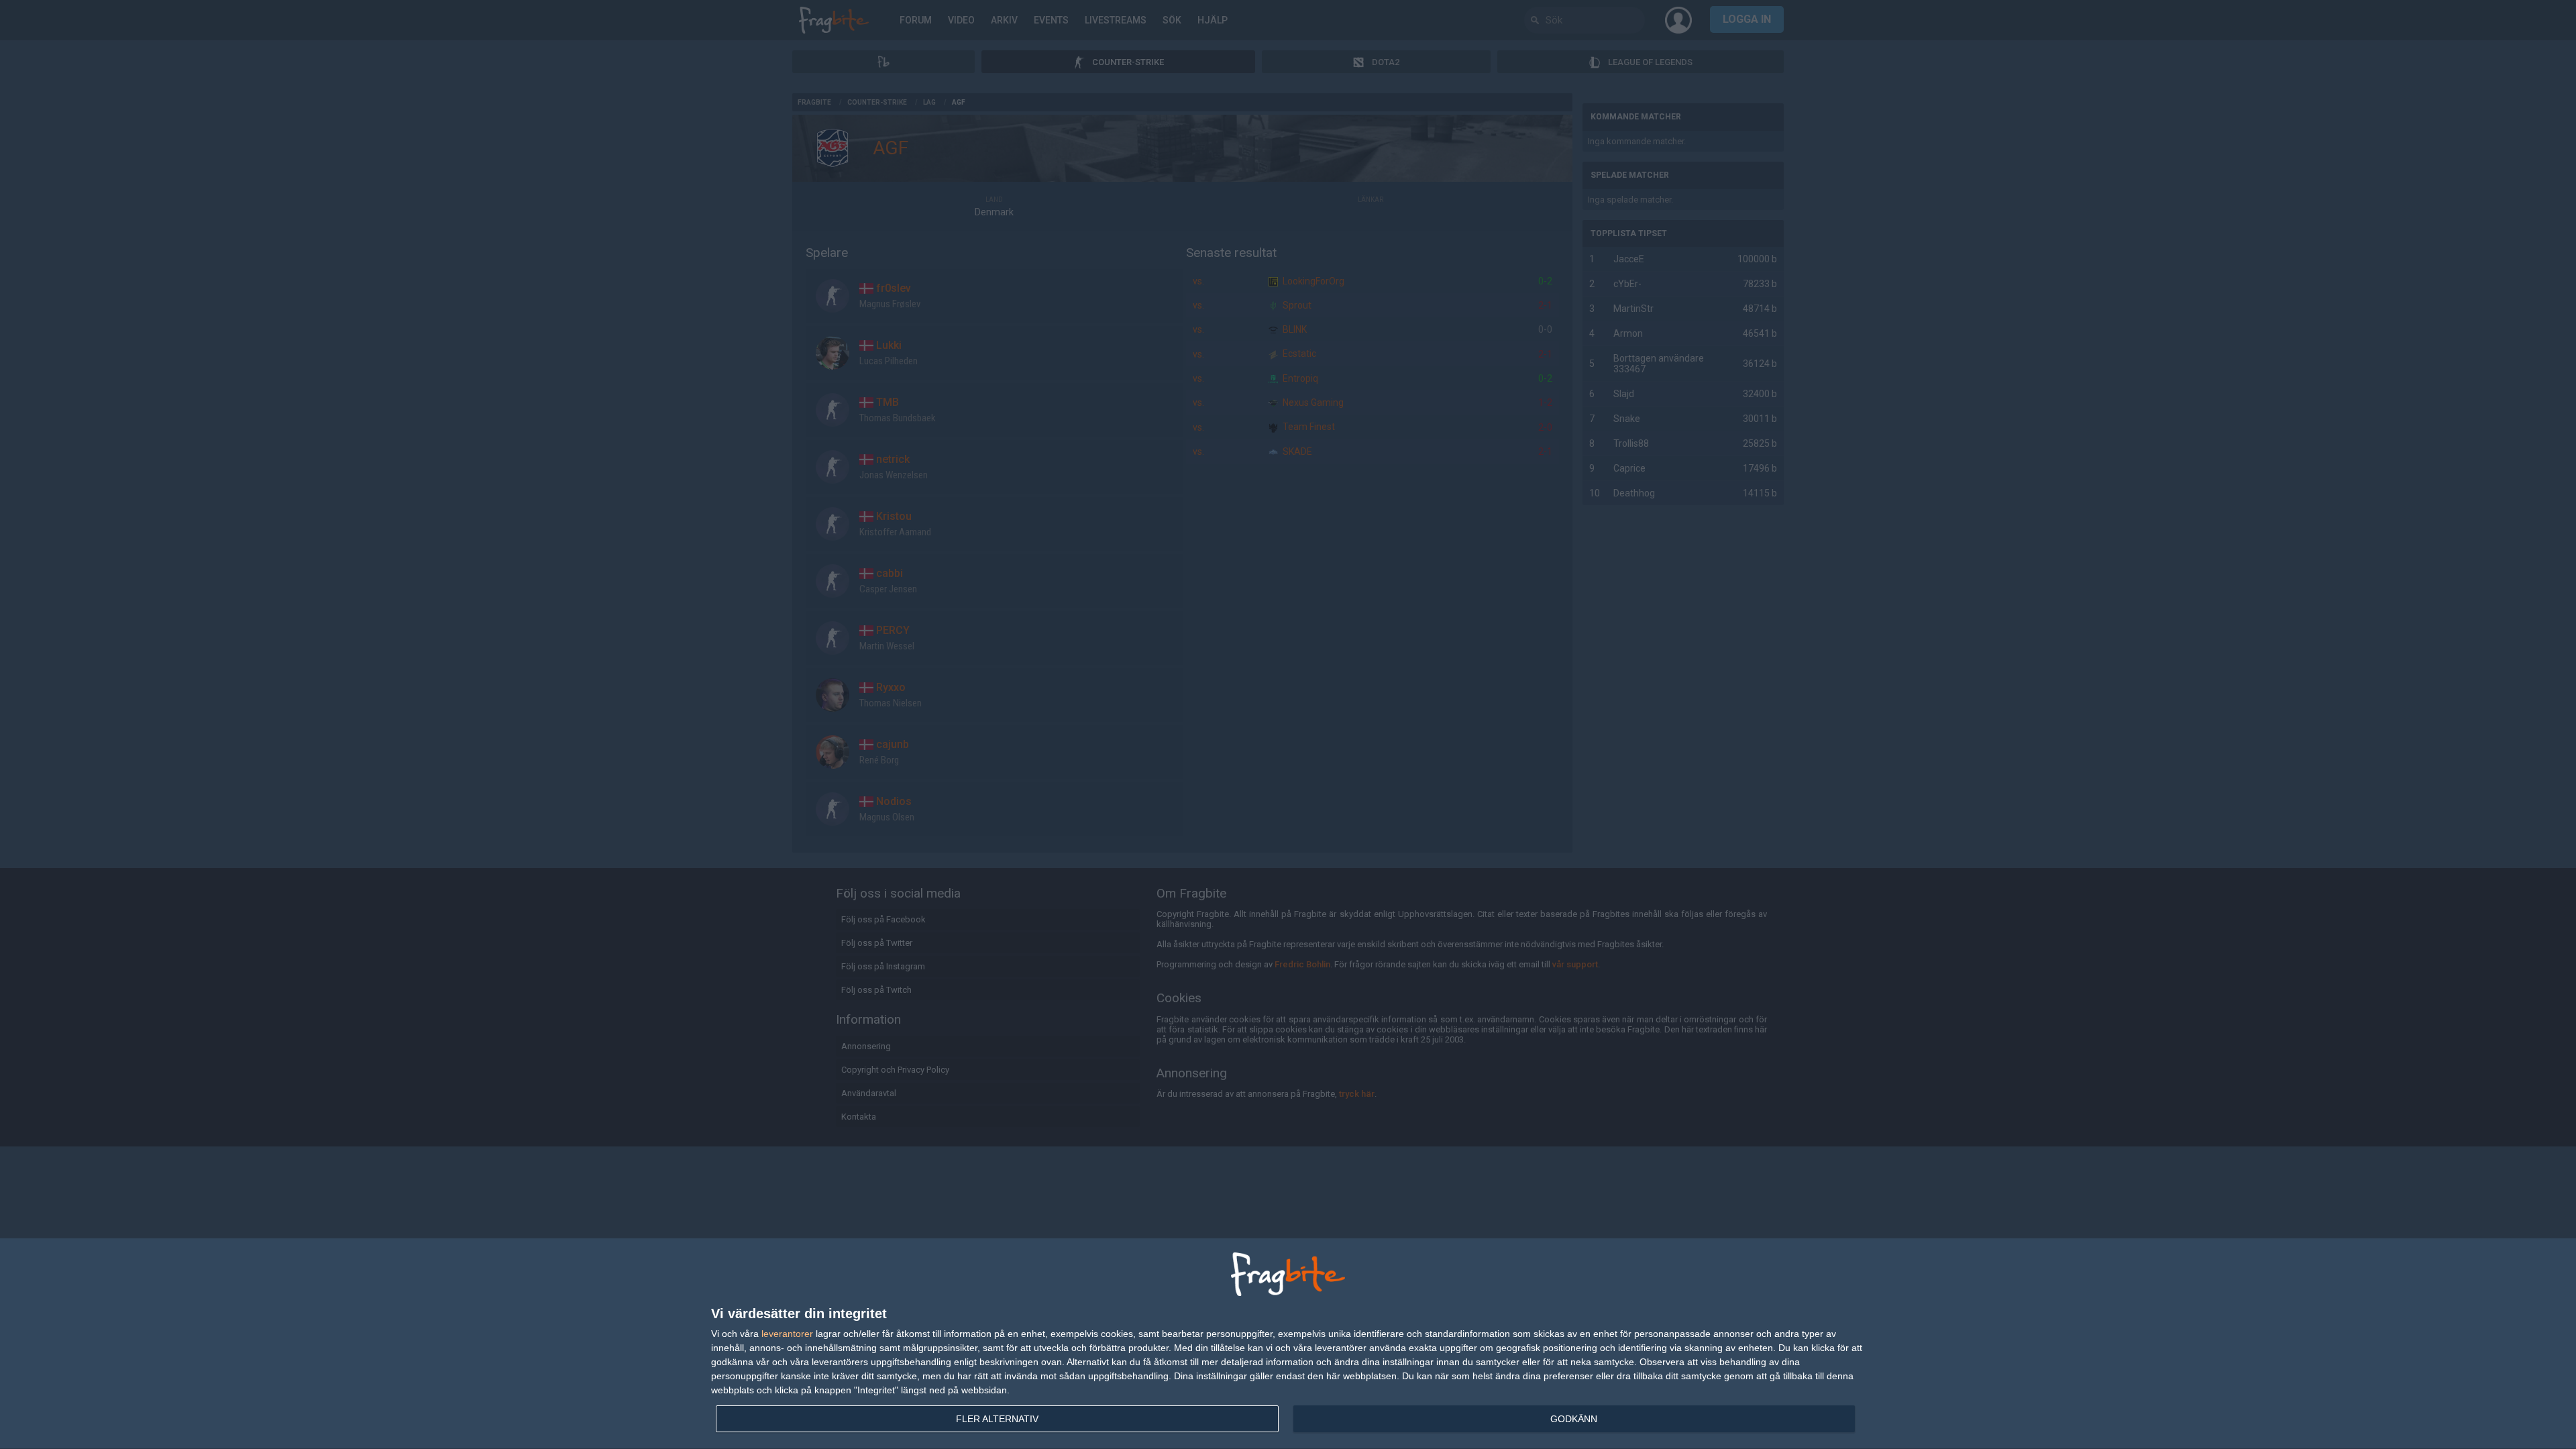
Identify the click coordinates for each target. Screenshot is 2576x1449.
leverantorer (787, 1334)
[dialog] (1288, 1344)
